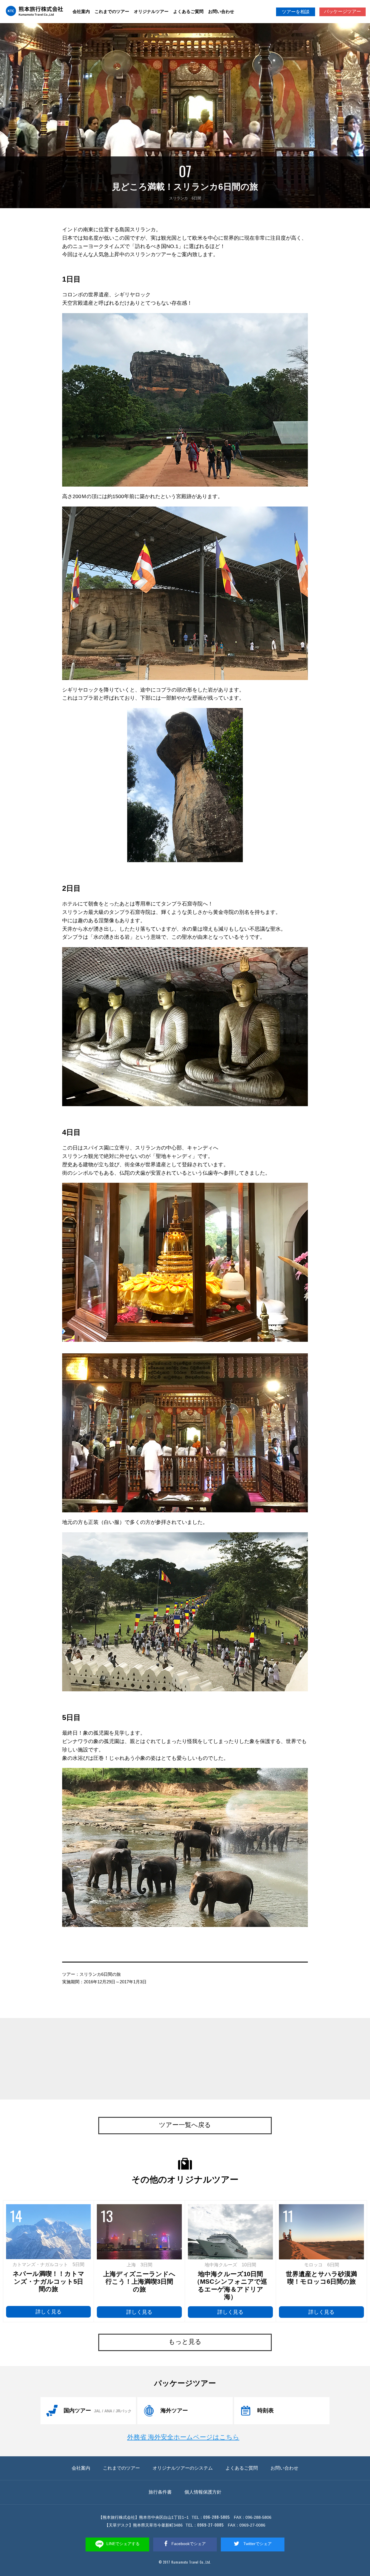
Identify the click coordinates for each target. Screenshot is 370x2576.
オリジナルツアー (151, 11)
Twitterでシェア (257, 2544)
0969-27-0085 (210, 2525)
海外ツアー (174, 2410)
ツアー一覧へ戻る (185, 2125)
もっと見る (185, 2342)
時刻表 (266, 2410)
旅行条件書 (160, 2492)
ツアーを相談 (296, 12)
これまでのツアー (112, 11)
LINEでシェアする (123, 2544)
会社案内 (81, 11)
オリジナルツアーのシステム (183, 2468)
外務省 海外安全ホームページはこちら (183, 2437)
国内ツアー (98, 2410)
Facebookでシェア (188, 2544)
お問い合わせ (221, 11)
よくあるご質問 (188, 11)
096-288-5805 (217, 2517)
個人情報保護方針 (203, 2492)
